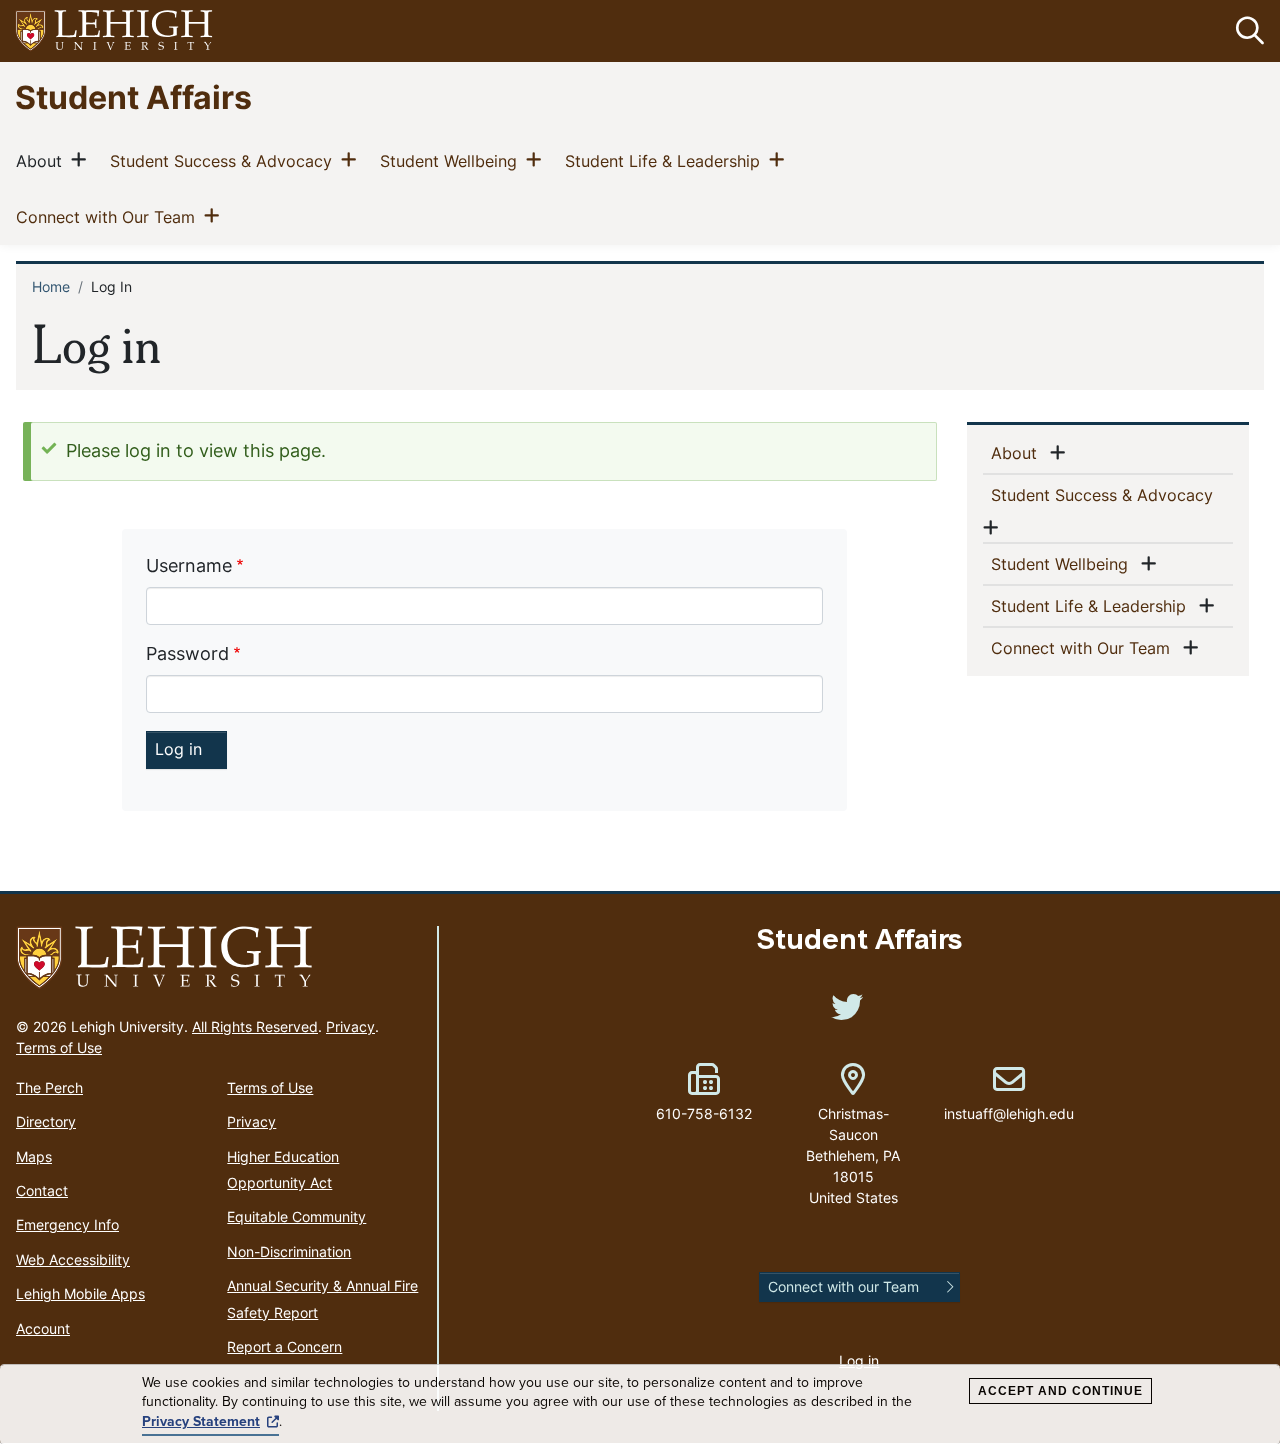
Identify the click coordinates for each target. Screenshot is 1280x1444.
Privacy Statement (201, 1422)
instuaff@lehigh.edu (1009, 1093)
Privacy (350, 1026)
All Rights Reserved (255, 1026)
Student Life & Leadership (666, 160)
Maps (34, 1156)
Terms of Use (59, 1047)
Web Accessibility (73, 1259)
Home (51, 286)
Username (189, 565)
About (43, 160)
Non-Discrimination (289, 1251)
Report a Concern (284, 1346)
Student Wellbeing (452, 160)
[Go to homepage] (218, 958)
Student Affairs (133, 96)
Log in (859, 1360)
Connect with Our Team (109, 216)
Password (187, 653)
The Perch (49, 1087)
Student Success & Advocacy (225, 160)
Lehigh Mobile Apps (80, 1293)
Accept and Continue (1060, 1391)
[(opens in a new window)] (115, 31)
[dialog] (640, 1404)
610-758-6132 (704, 1113)
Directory (46, 1121)
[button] (1246, 31)
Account (43, 1328)
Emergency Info (67, 1224)
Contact (42, 1190)
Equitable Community (296, 1216)
